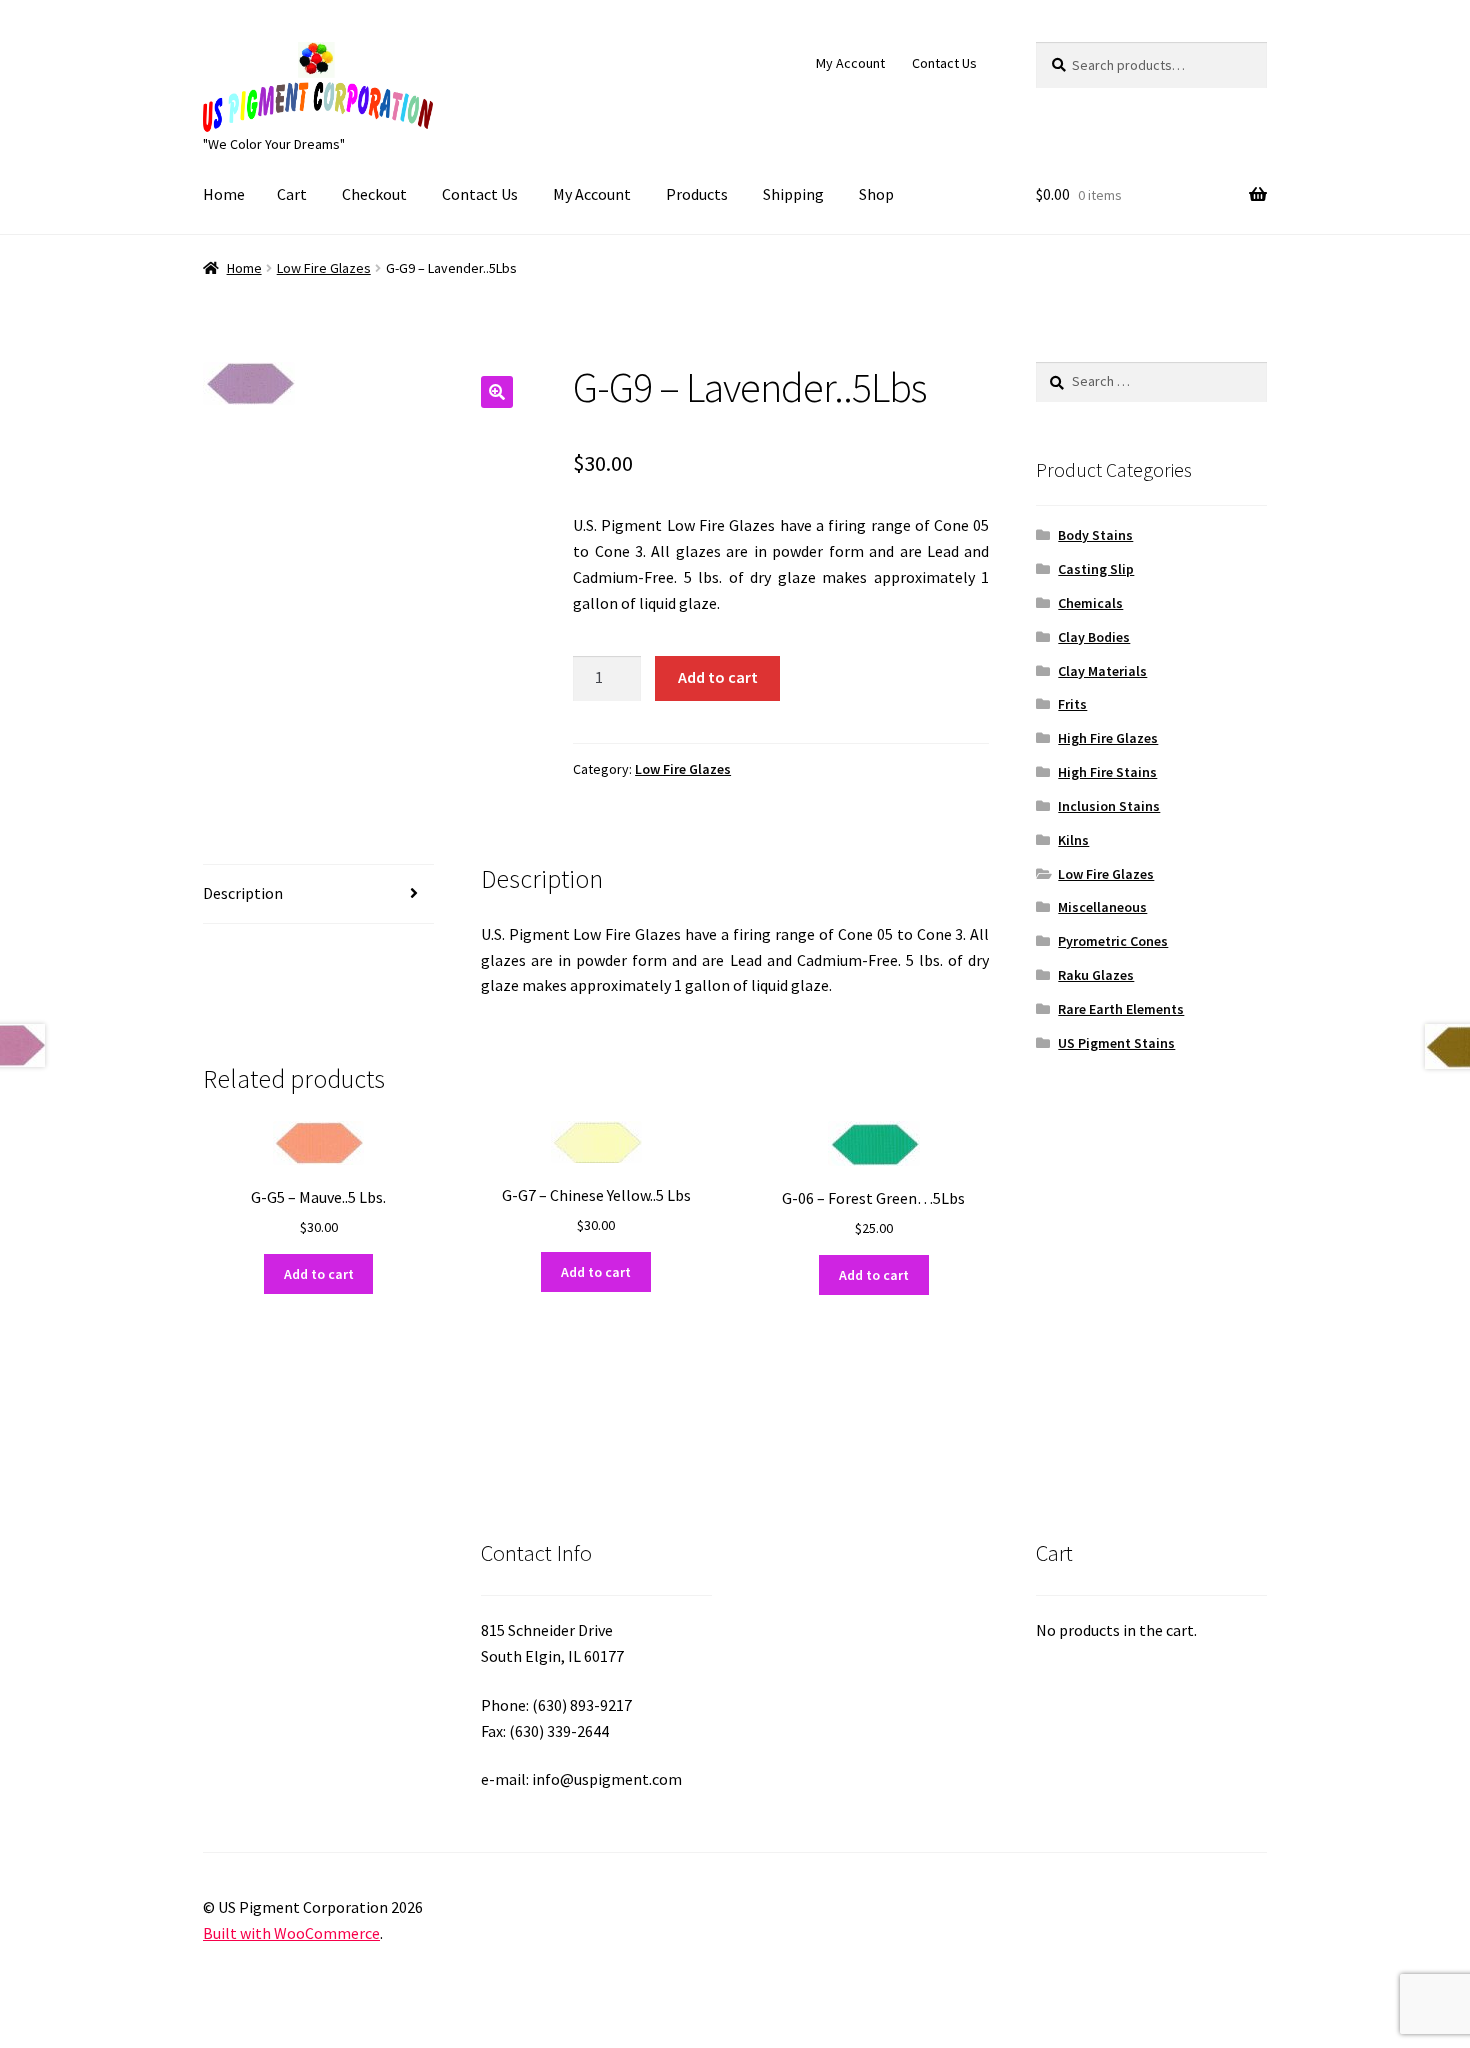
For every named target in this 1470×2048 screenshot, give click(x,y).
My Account (850, 63)
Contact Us (944, 63)
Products (697, 194)
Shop (876, 194)
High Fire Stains (1107, 772)
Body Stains (1095, 535)
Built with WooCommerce (291, 1933)
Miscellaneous (1102, 907)
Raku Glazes (1096, 975)
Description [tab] (243, 893)
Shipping (793, 194)
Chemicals (1090, 603)
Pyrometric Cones (1113, 941)
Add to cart (718, 677)
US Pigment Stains (1116, 1043)
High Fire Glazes (1108, 738)
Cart (292, 194)
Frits (1072, 704)
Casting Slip (1096, 569)
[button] (497, 392)
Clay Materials (1102, 671)
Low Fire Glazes (324, 268)
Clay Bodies (1094, 637)
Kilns (1073, 840)
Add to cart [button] (319, 1274)
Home (224, 194)
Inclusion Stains (1109, 806)
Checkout (374, 194)
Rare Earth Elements (1121, 1009)
